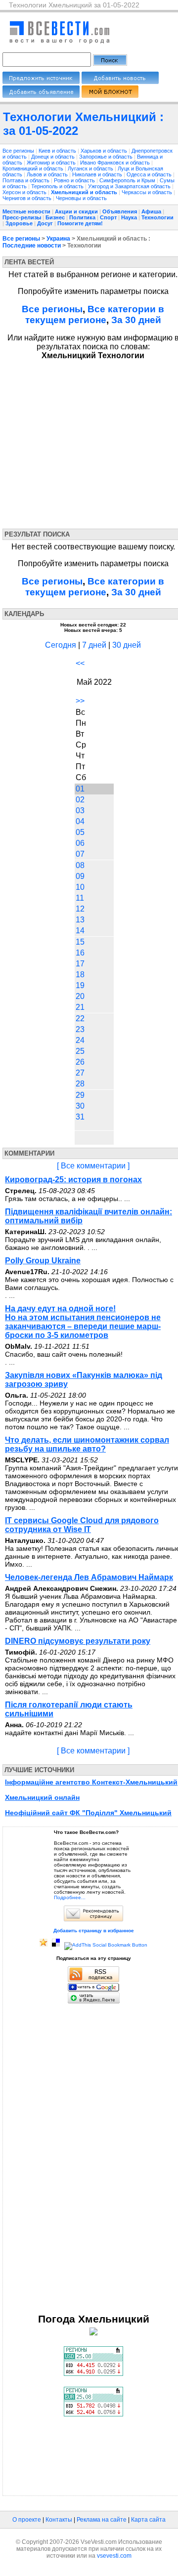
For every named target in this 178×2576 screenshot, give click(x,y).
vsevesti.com (114, 2556)
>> (80, 701)
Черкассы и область (148, 192)
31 (80, 1117)
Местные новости (26, 211)
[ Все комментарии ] (93, 1166)
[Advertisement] (93, 442)
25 (80, 1051)
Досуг (45, 223)
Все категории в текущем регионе (95, 314)
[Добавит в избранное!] (44, 1945)
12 (80, 909)
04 (80, 821)
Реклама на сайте (102, 2520)
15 (80, 942)
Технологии (157, 217)
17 (80, 964)
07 (80, 854)
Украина (58, 239)
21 (80, 1007)
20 (80, 996)
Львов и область (48, 174)
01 (80, 789)
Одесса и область (150, 174)
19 (80, 985)
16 (80, 953)
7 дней (94, 645)
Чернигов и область (28, 198)
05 (80, 832)
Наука (129, 217)
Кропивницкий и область (34, 168)
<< (80, 663)
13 (80, 920)
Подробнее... (70, 1897)
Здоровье (19, 223)
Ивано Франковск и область (116, 163)
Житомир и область (52, 163)
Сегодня (61, 645)
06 (80, 843)
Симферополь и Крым (128, 180)
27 (80, 1073)
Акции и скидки (76, 211)
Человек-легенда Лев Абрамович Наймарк (89, 1577)
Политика (82, 217)
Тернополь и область (58, 186)
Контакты (59, 2520)
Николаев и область (98, 174)
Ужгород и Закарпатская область (130, 186)
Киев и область (58, 151)
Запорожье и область (107, 157)
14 (80, 931)
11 (80, 898)
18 (80, 975)
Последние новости (32, 246)
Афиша (151, 211)
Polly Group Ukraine (43, 1261)
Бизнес (55, 217)
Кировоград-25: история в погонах (73, 1180)
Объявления (120, 211)
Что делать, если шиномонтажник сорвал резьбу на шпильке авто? (87, 1444)
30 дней (127, 645)
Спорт (108, 217)
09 (80, 876)
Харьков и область (105, 151)
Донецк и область (54, 157)
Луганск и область (91, 168)
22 (80, 1018)
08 (80, 865)
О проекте (27, 2520)
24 (80, 1040)
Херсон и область (25, 192)
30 (80, 1106)
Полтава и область (27, 180)
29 (80, 1095)
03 (80, 810)
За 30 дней (136, 320)
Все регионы (18, 151)
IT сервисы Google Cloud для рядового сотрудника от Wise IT (82, 1525)
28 (80, 1084)
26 (80, 1062)
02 (80, 800)
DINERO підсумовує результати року (78, 1641)
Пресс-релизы (22, 217)
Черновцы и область (81, 198)
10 (80, 887)
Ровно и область (75, 180)
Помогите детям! (80, 223)
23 (80, 1029)
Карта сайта (148, 2520)
